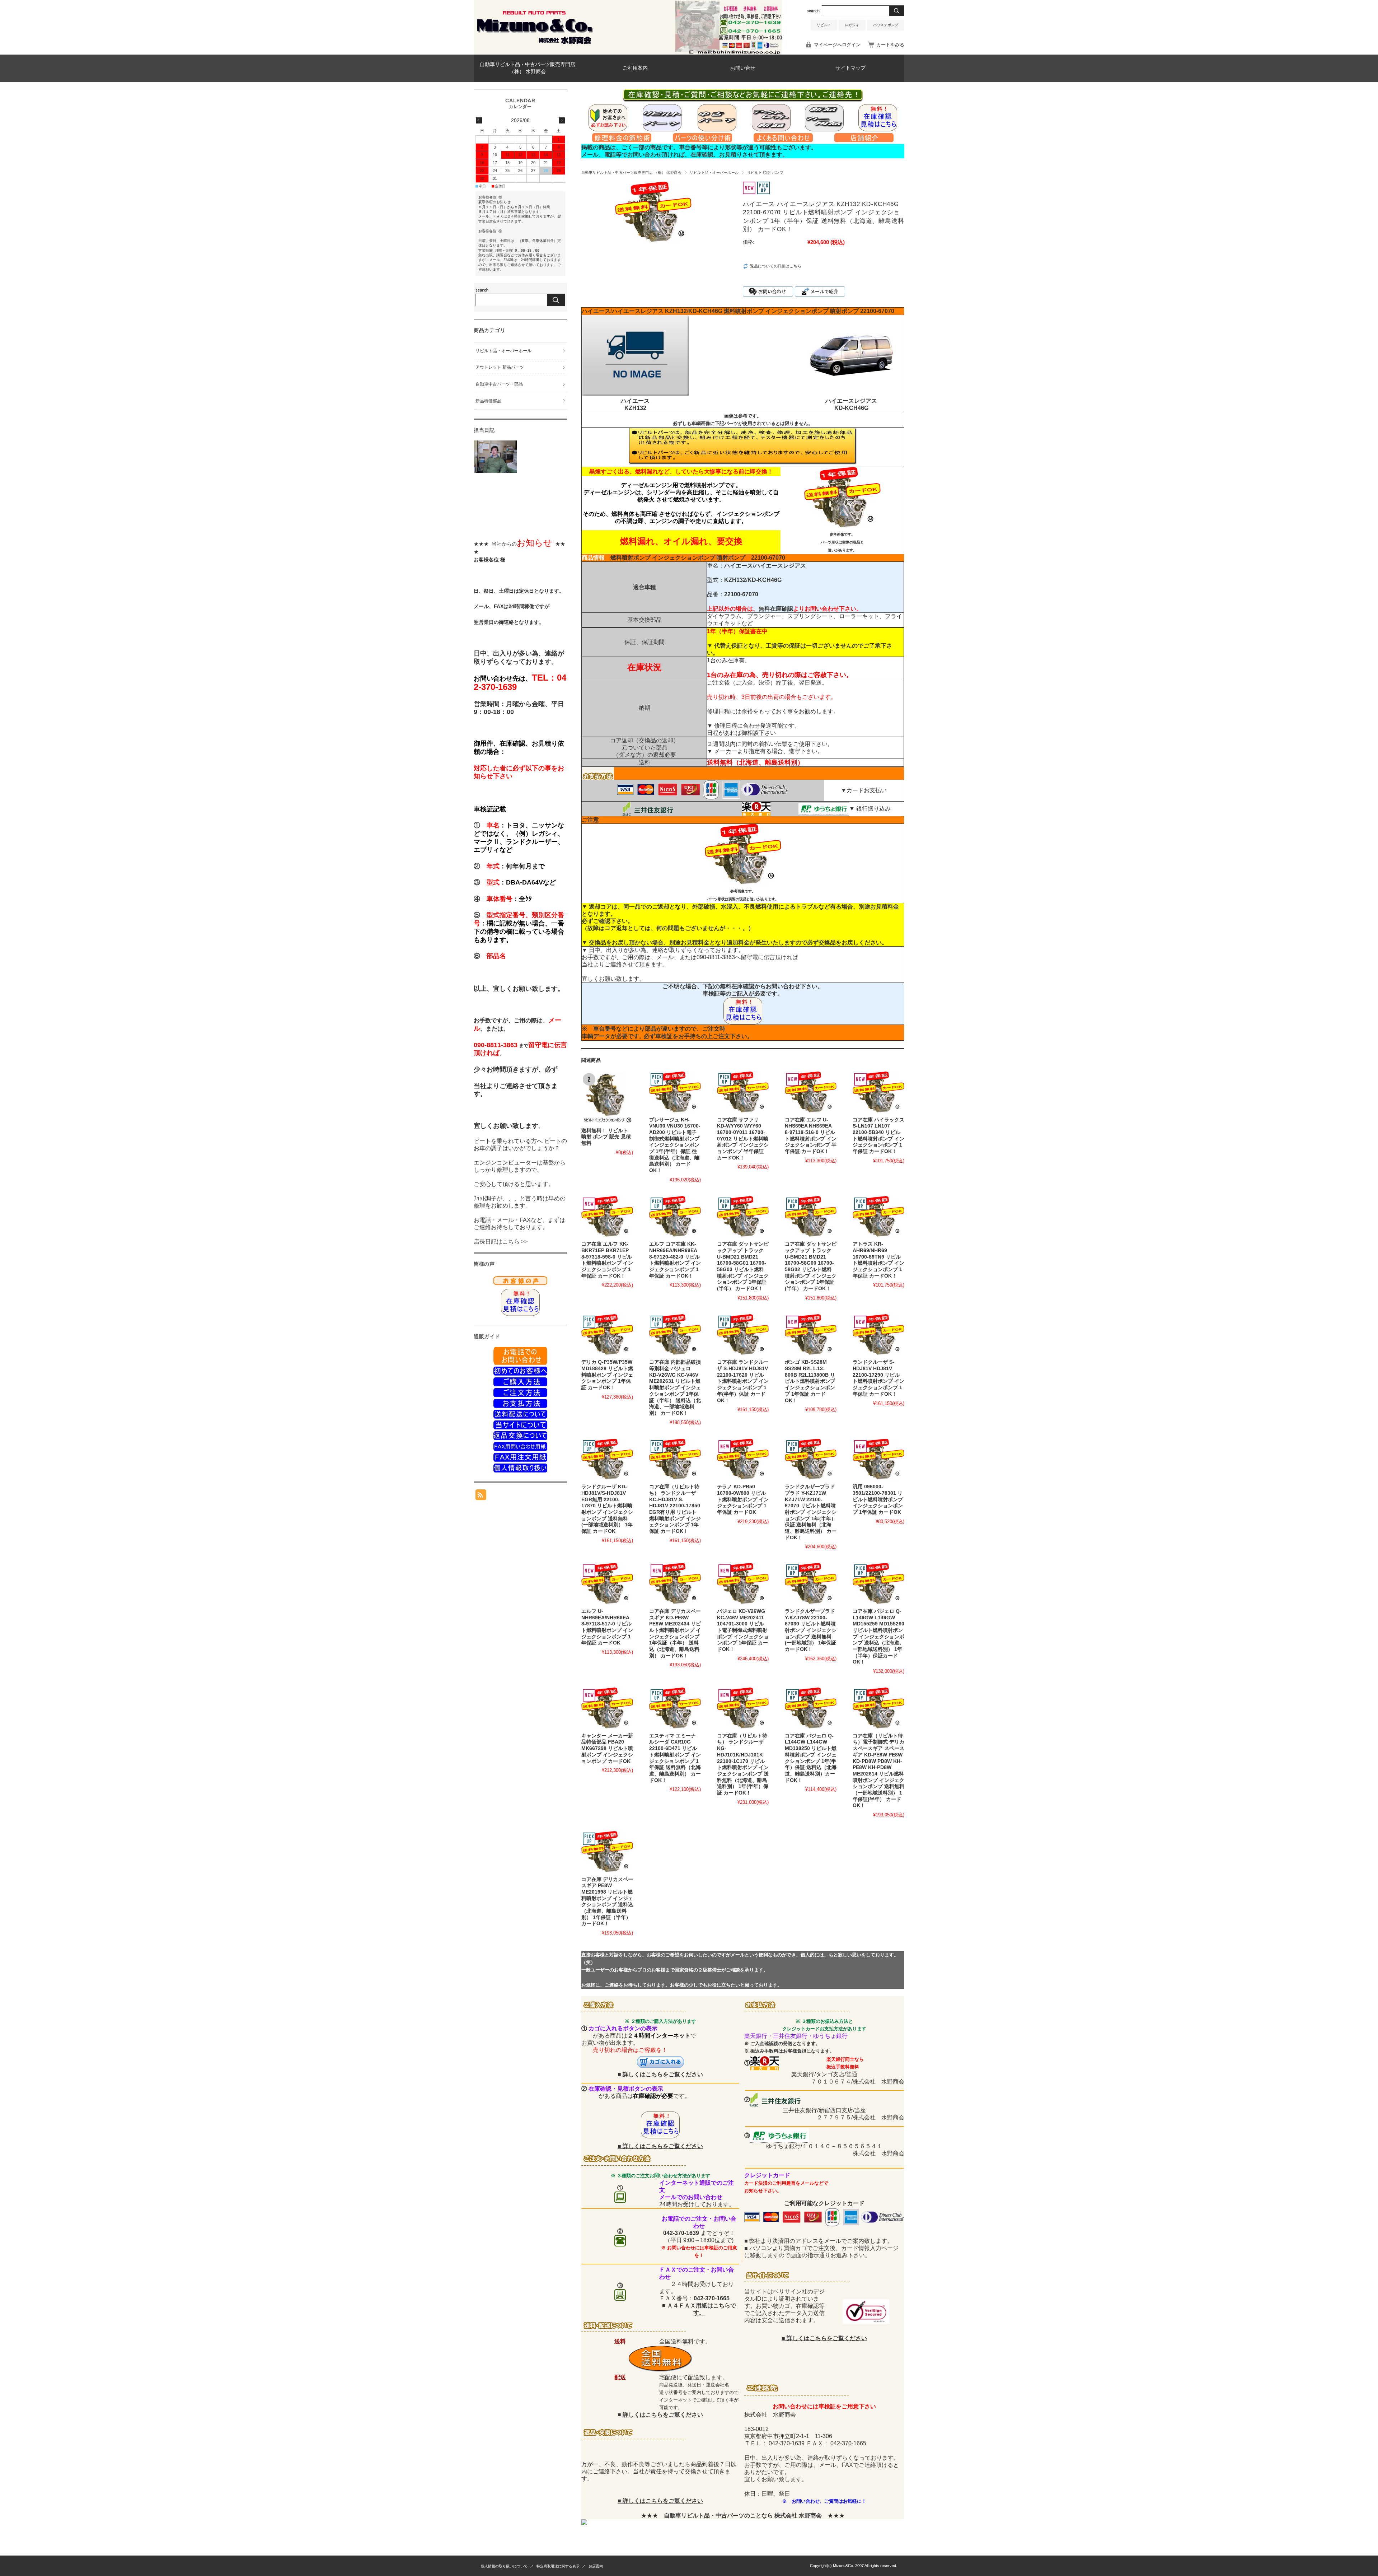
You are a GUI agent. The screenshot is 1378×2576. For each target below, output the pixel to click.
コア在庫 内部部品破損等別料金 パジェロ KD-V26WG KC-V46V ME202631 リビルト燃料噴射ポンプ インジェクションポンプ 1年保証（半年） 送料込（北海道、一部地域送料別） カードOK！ (675, 1388)
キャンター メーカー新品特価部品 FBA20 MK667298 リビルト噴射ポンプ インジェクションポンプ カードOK (607, 1749)
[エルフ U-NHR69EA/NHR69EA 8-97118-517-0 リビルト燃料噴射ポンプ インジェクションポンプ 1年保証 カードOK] (607, 1584)
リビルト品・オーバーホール (714, 172)
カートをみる (890, 45)
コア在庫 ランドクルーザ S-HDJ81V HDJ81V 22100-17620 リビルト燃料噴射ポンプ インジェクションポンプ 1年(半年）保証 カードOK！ (743, 1381)
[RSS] (481, 1496)
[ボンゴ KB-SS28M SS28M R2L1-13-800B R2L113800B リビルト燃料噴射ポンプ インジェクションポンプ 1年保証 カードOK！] (811, 1335)
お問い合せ (743, 68)
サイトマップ (850, 68)
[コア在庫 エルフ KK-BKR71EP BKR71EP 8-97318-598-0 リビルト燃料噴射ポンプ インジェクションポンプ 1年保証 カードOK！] (607, 1217)
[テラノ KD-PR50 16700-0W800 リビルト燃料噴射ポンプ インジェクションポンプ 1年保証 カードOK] (743, 1460)
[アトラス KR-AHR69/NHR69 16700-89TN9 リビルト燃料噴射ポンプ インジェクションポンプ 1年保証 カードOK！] (878, 1217)
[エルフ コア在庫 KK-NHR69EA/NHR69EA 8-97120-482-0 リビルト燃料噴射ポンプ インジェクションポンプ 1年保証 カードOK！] (675, 1217)
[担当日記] (495, 471)
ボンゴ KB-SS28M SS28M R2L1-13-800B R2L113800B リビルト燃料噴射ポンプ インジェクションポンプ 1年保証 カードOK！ (810, 1381)
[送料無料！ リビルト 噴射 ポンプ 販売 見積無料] (607, 1098)
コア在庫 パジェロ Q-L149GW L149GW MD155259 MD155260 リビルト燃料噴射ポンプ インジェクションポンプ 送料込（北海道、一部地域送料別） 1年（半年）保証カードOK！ (878, 1637)
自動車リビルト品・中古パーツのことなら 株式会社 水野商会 (743, 2516)
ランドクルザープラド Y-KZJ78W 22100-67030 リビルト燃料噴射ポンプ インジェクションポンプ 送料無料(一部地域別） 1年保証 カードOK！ (811, 1630)
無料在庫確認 (776, 609)
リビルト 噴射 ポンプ (765, 172)
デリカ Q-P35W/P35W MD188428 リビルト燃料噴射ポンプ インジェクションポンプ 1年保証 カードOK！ (607, 1375)
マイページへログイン (837, 45)
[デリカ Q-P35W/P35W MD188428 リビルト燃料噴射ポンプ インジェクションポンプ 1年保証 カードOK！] (607, 1335)
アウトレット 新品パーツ (500, 367)
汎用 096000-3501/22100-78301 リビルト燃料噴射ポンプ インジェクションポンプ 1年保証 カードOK (878, 1499)
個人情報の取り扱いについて (504, 2566)
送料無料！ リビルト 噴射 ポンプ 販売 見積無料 (606, 1137)
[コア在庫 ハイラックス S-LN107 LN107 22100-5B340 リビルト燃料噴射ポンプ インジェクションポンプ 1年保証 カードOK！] (878, 1092)
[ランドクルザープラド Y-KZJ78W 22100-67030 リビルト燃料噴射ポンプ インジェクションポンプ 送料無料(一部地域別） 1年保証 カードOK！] (811, 1584)
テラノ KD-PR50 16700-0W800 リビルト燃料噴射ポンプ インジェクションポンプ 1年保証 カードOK (743, 1499)
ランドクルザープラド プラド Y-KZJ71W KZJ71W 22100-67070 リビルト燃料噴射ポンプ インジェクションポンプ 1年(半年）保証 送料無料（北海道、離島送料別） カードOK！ (811, 1512)
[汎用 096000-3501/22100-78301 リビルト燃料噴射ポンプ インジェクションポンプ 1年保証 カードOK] (878, 1460)
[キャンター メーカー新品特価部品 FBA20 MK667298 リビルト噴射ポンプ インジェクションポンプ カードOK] (607, 1708)
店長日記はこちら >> (501, 1242)
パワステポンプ (886, 25)
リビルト (824, 25)
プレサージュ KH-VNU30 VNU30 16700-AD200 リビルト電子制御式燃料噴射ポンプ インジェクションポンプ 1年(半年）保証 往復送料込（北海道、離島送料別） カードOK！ (675, 1145)
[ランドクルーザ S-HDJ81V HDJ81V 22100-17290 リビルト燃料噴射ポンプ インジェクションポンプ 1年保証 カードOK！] (878, 1335)
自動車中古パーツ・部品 (499, 384)
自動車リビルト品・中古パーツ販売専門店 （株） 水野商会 (528, 68)
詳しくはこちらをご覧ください (663, 2074)
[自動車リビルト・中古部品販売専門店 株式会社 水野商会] (535, 44)
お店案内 (596, 2566)
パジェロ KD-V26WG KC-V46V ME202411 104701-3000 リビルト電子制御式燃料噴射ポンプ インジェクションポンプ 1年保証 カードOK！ (743, 1630)
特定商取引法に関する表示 (558, 2566)
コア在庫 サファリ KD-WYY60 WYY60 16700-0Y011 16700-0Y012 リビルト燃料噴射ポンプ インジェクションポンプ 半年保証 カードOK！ (743, 1139)
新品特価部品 (488, 401)
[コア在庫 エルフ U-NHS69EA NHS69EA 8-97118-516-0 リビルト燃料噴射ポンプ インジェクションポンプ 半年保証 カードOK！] (811, 1092)
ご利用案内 (635, 68)
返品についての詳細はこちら (776, 266)
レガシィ (852, 25)
